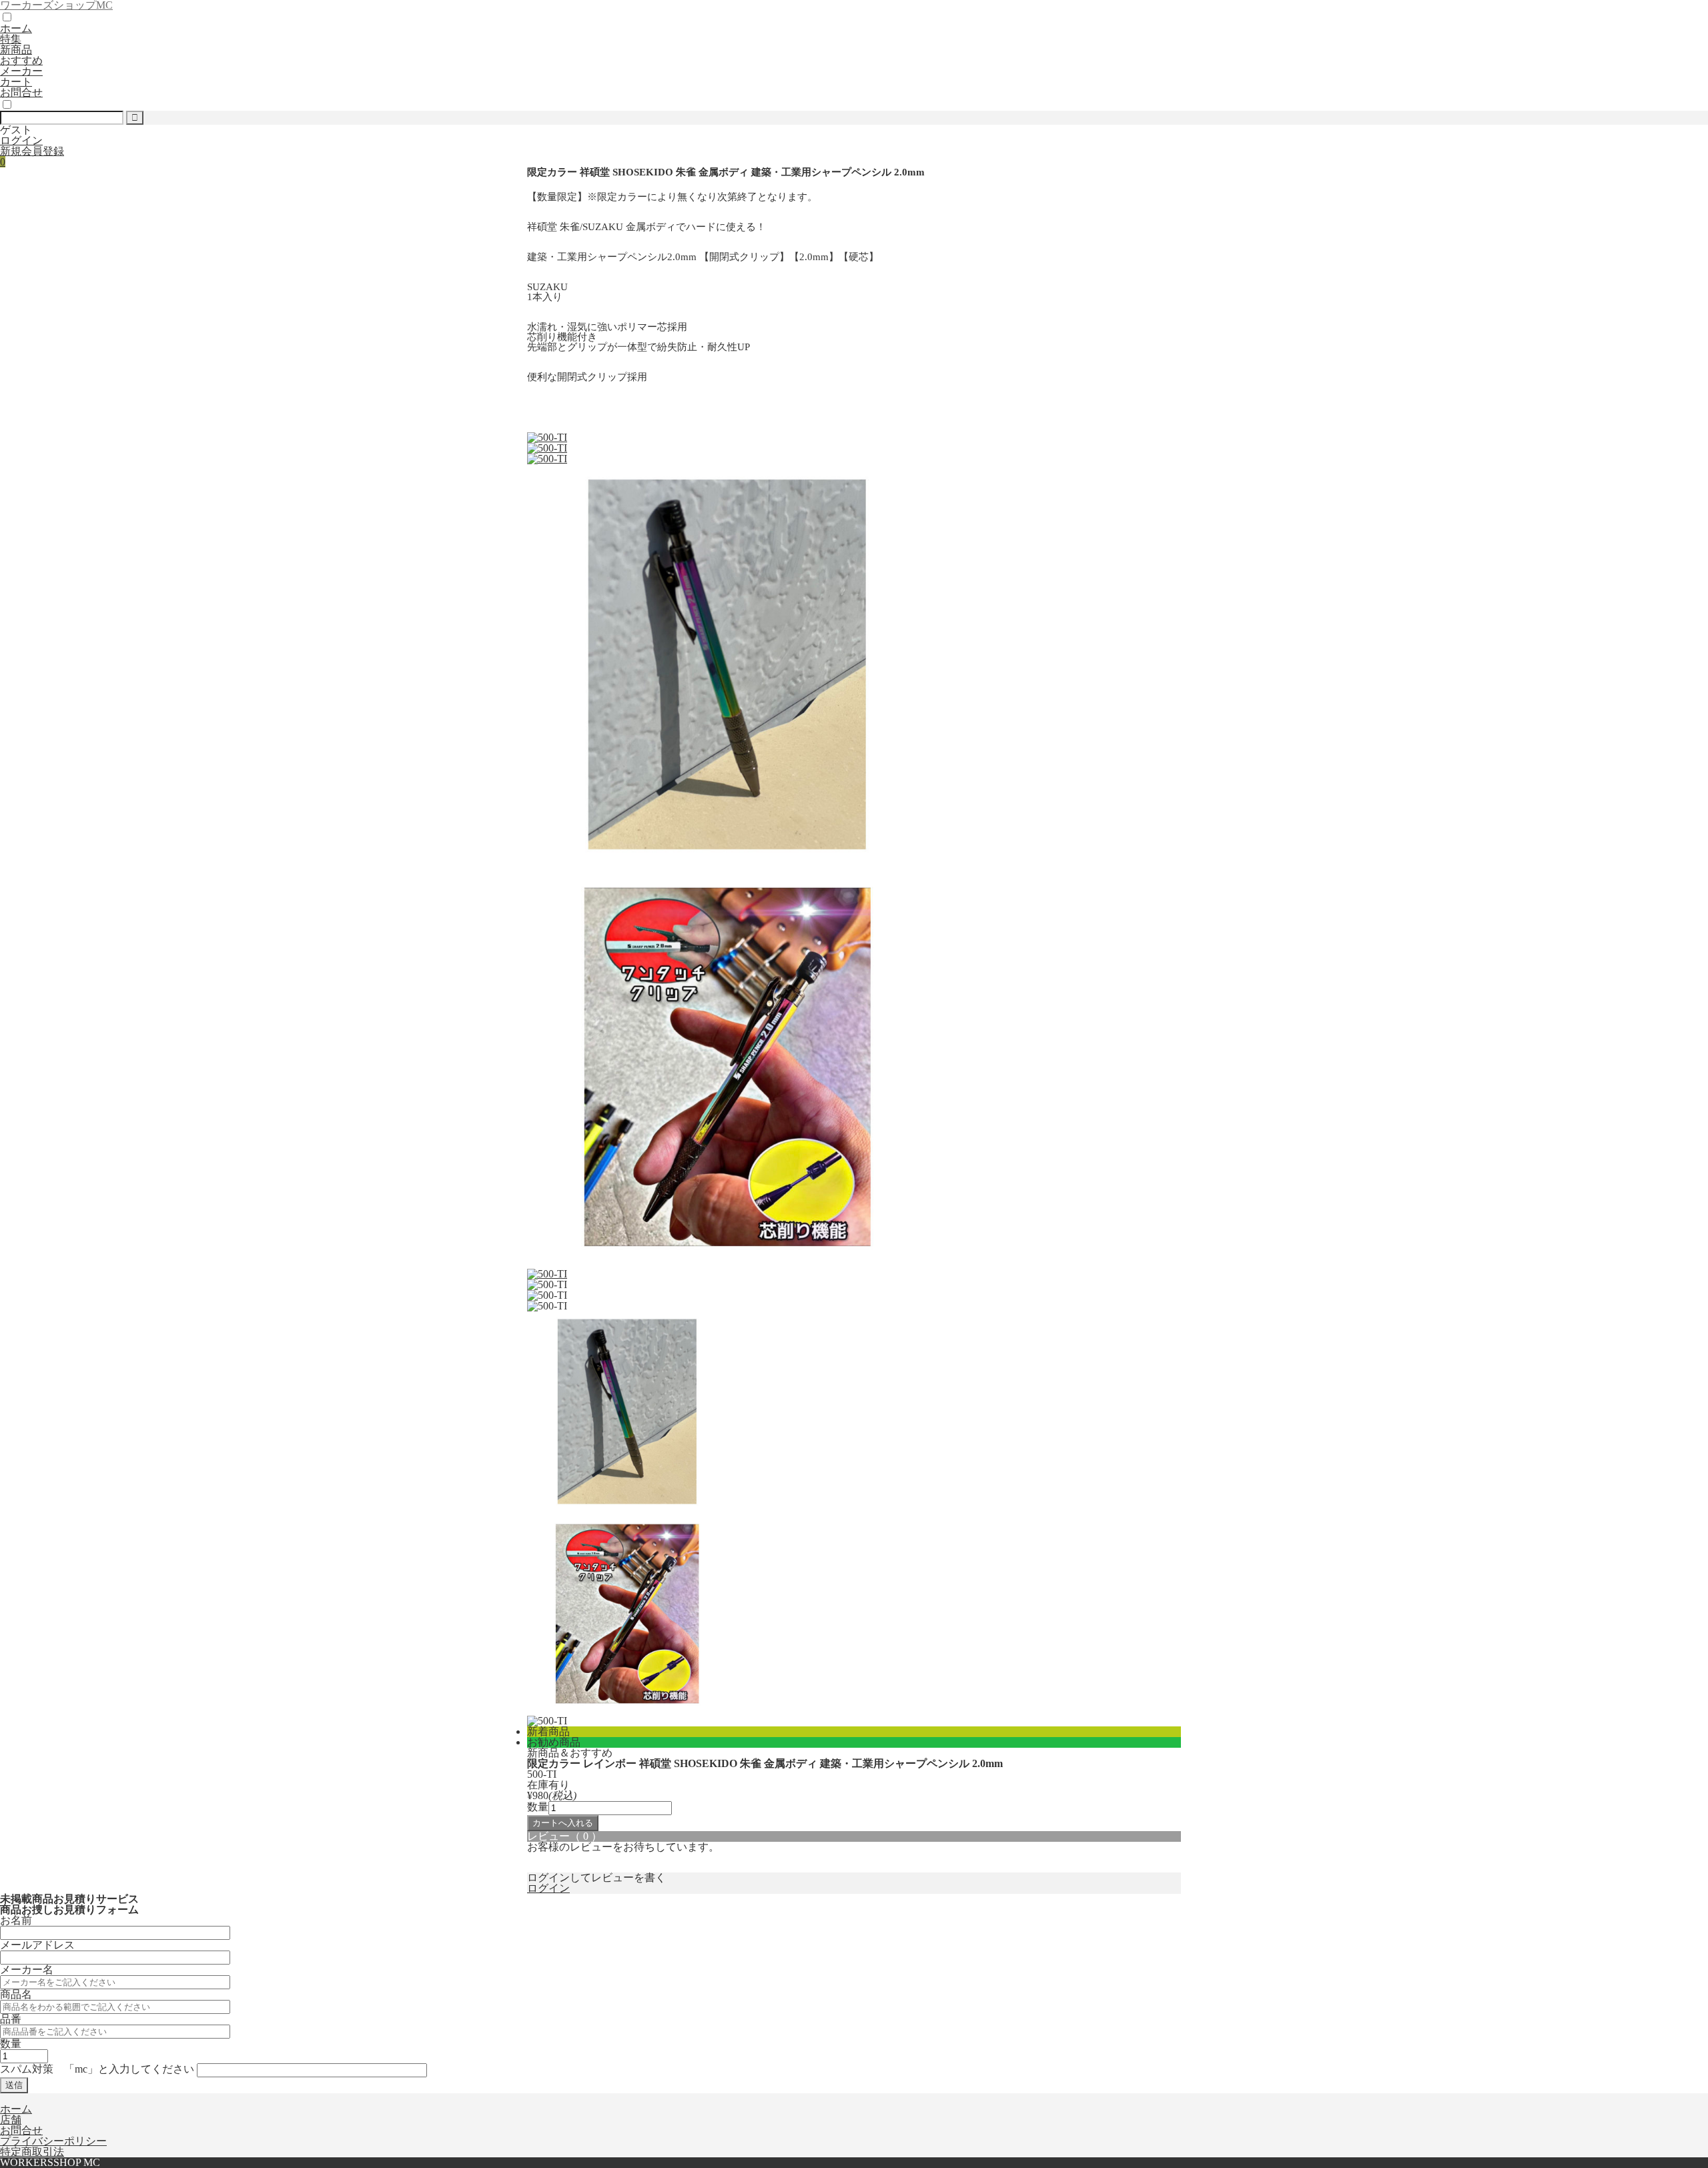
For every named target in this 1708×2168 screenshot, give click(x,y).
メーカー (21, 71)
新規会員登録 (32, 151)
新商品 (16, 50)
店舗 (11, 2120)
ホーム (16, 28)
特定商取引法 (32, 2152)
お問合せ (21, 92)
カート (16, 82)
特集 (11, 39)
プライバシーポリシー (53, 2141)
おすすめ (21, 60)
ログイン (21, 140)
